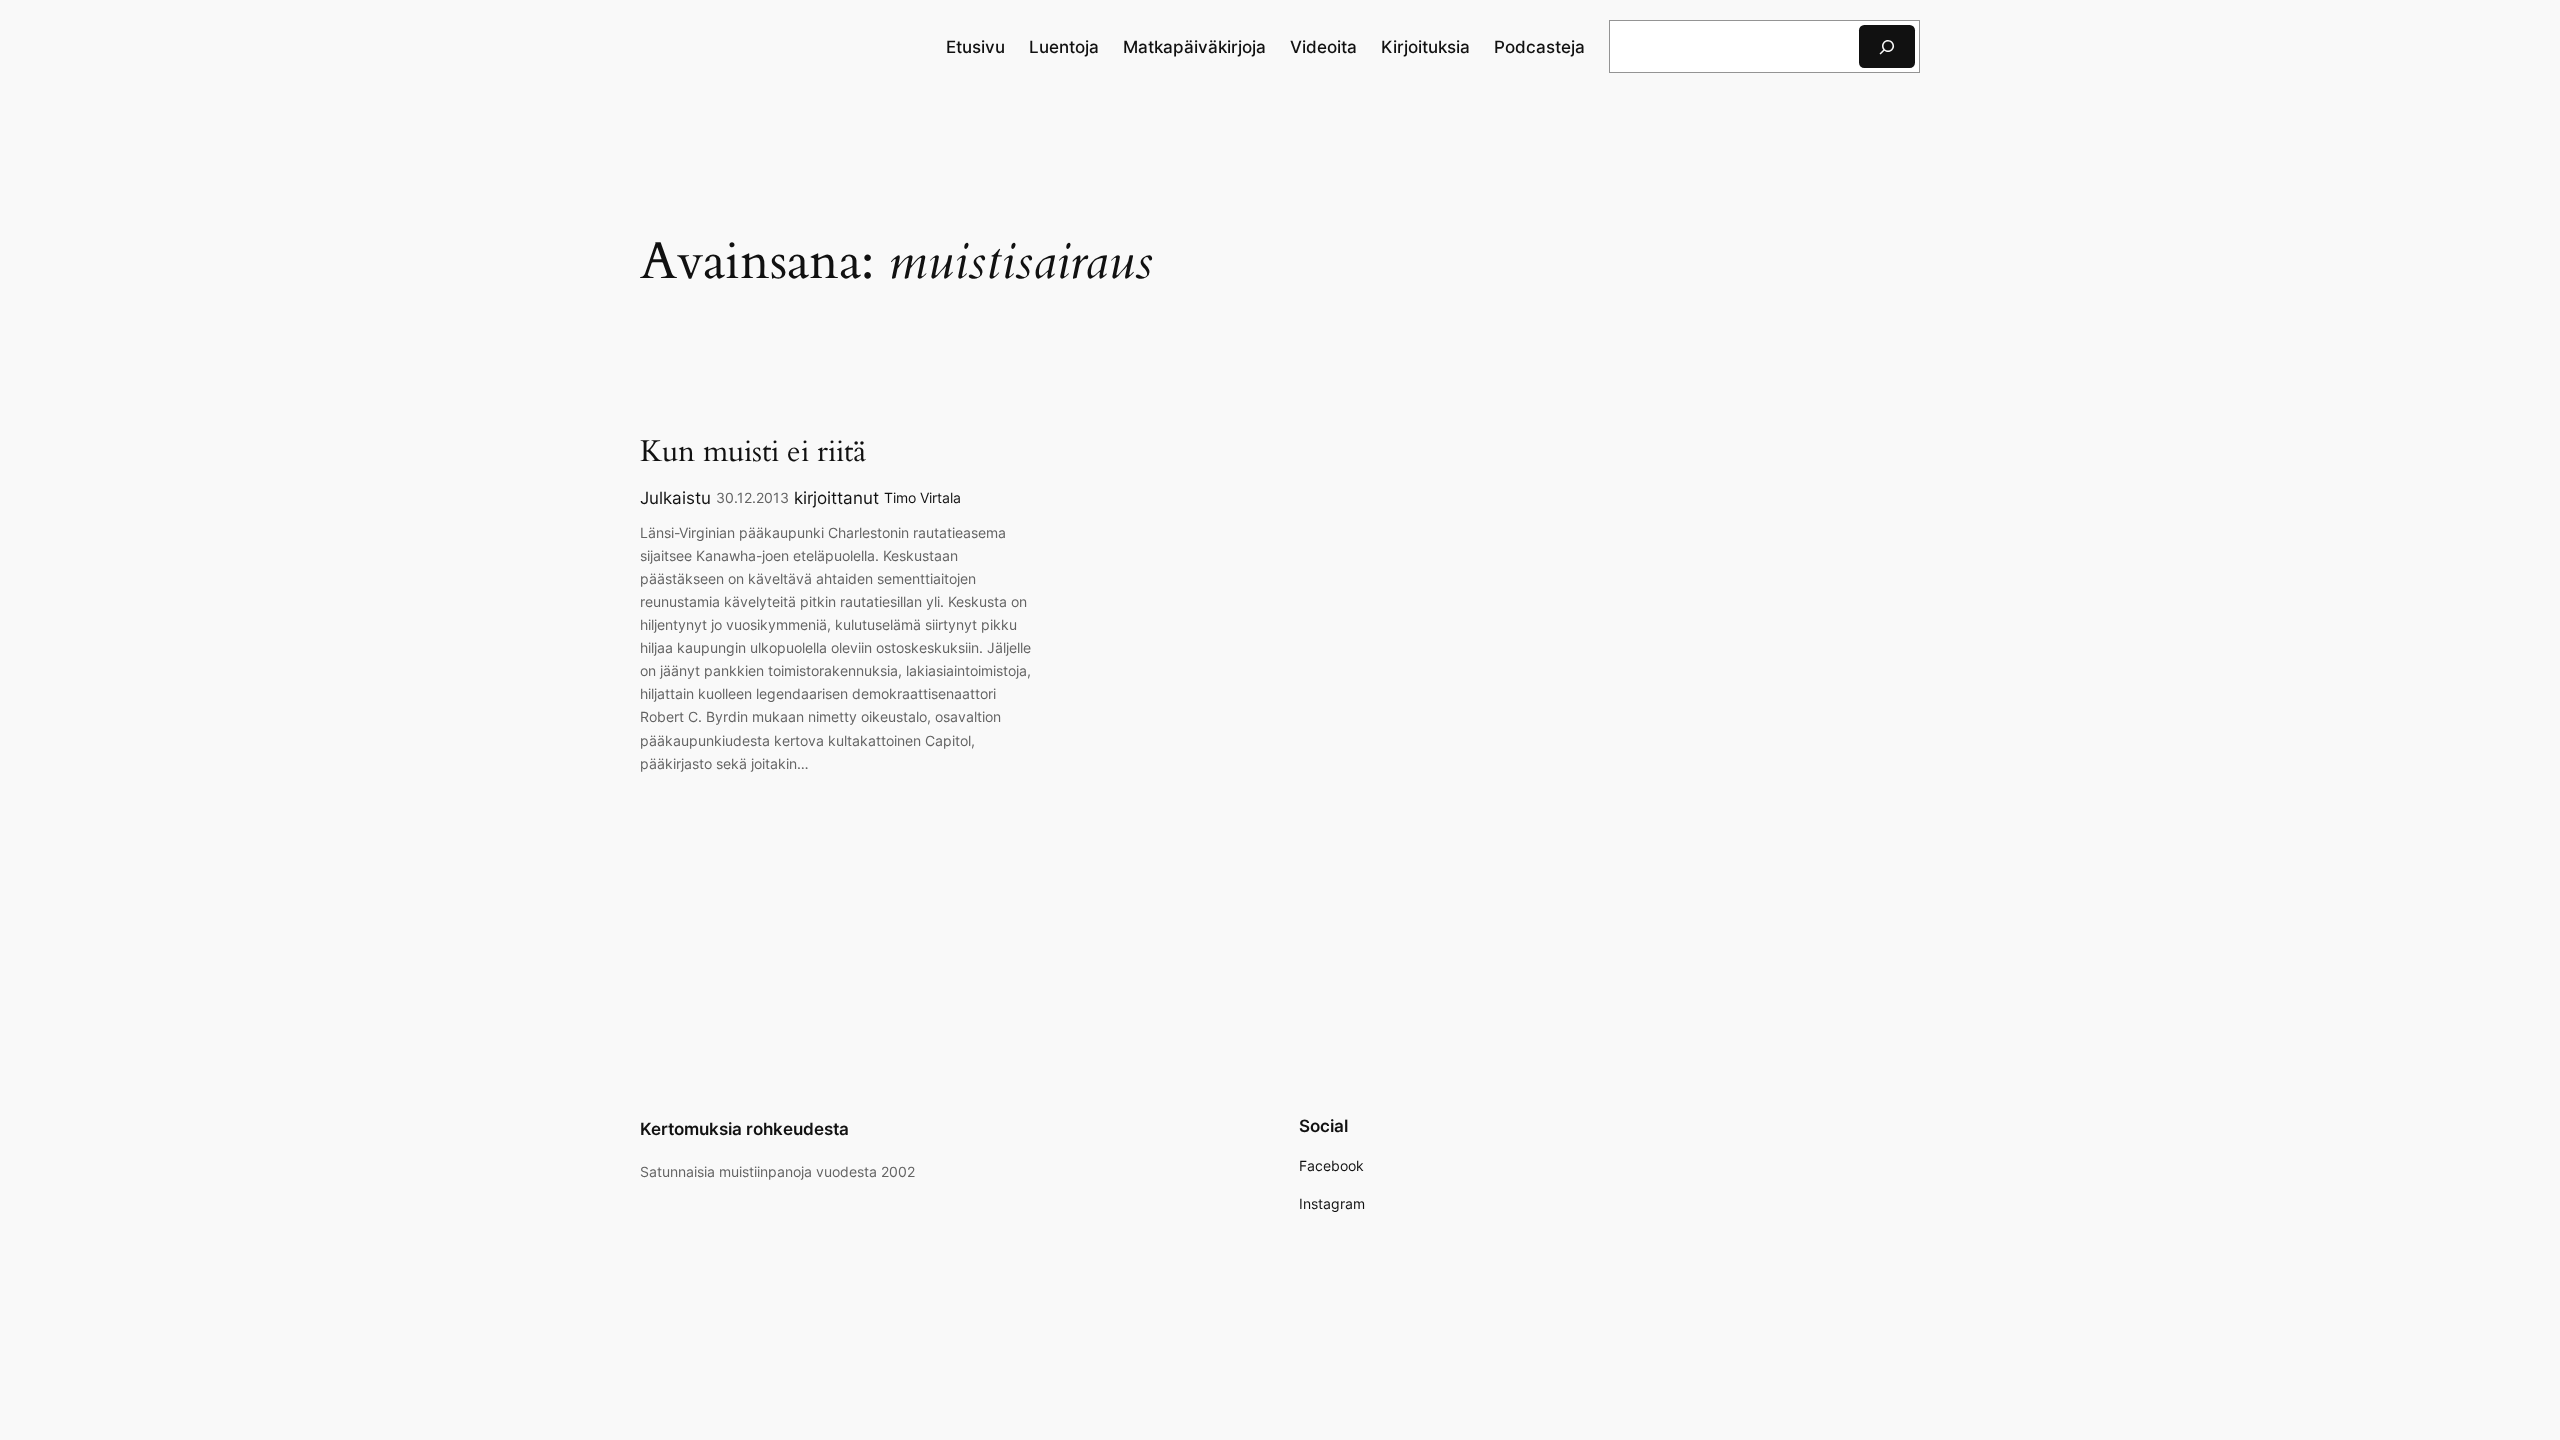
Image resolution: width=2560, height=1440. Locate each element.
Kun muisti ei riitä (753, 453)
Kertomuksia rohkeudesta (744, 1129)
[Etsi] (1887, 46)
